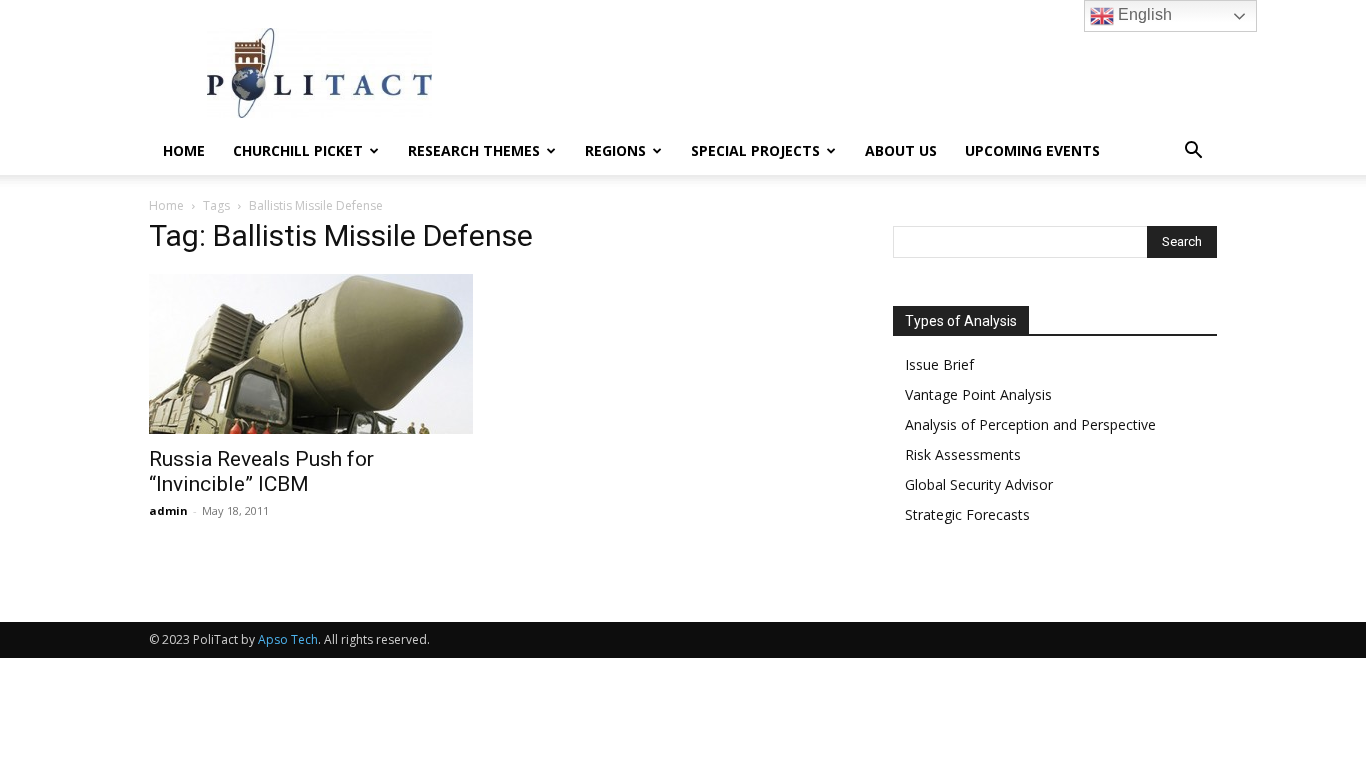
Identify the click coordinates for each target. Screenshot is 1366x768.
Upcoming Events (1032, 150)
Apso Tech (288, 639)
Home (184, 150)
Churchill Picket (298, 150)
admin (168, 510)
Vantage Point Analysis (978, 394)
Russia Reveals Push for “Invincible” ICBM (261, 471)
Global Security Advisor (979, 484)
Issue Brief (939, 364)
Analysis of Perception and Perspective (1030, 424)
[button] (1193, 152)
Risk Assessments (963, 454)
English (1143, 14)
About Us (901, 150)
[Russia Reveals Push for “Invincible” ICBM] (311, 354)
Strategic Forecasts (967, 514)
